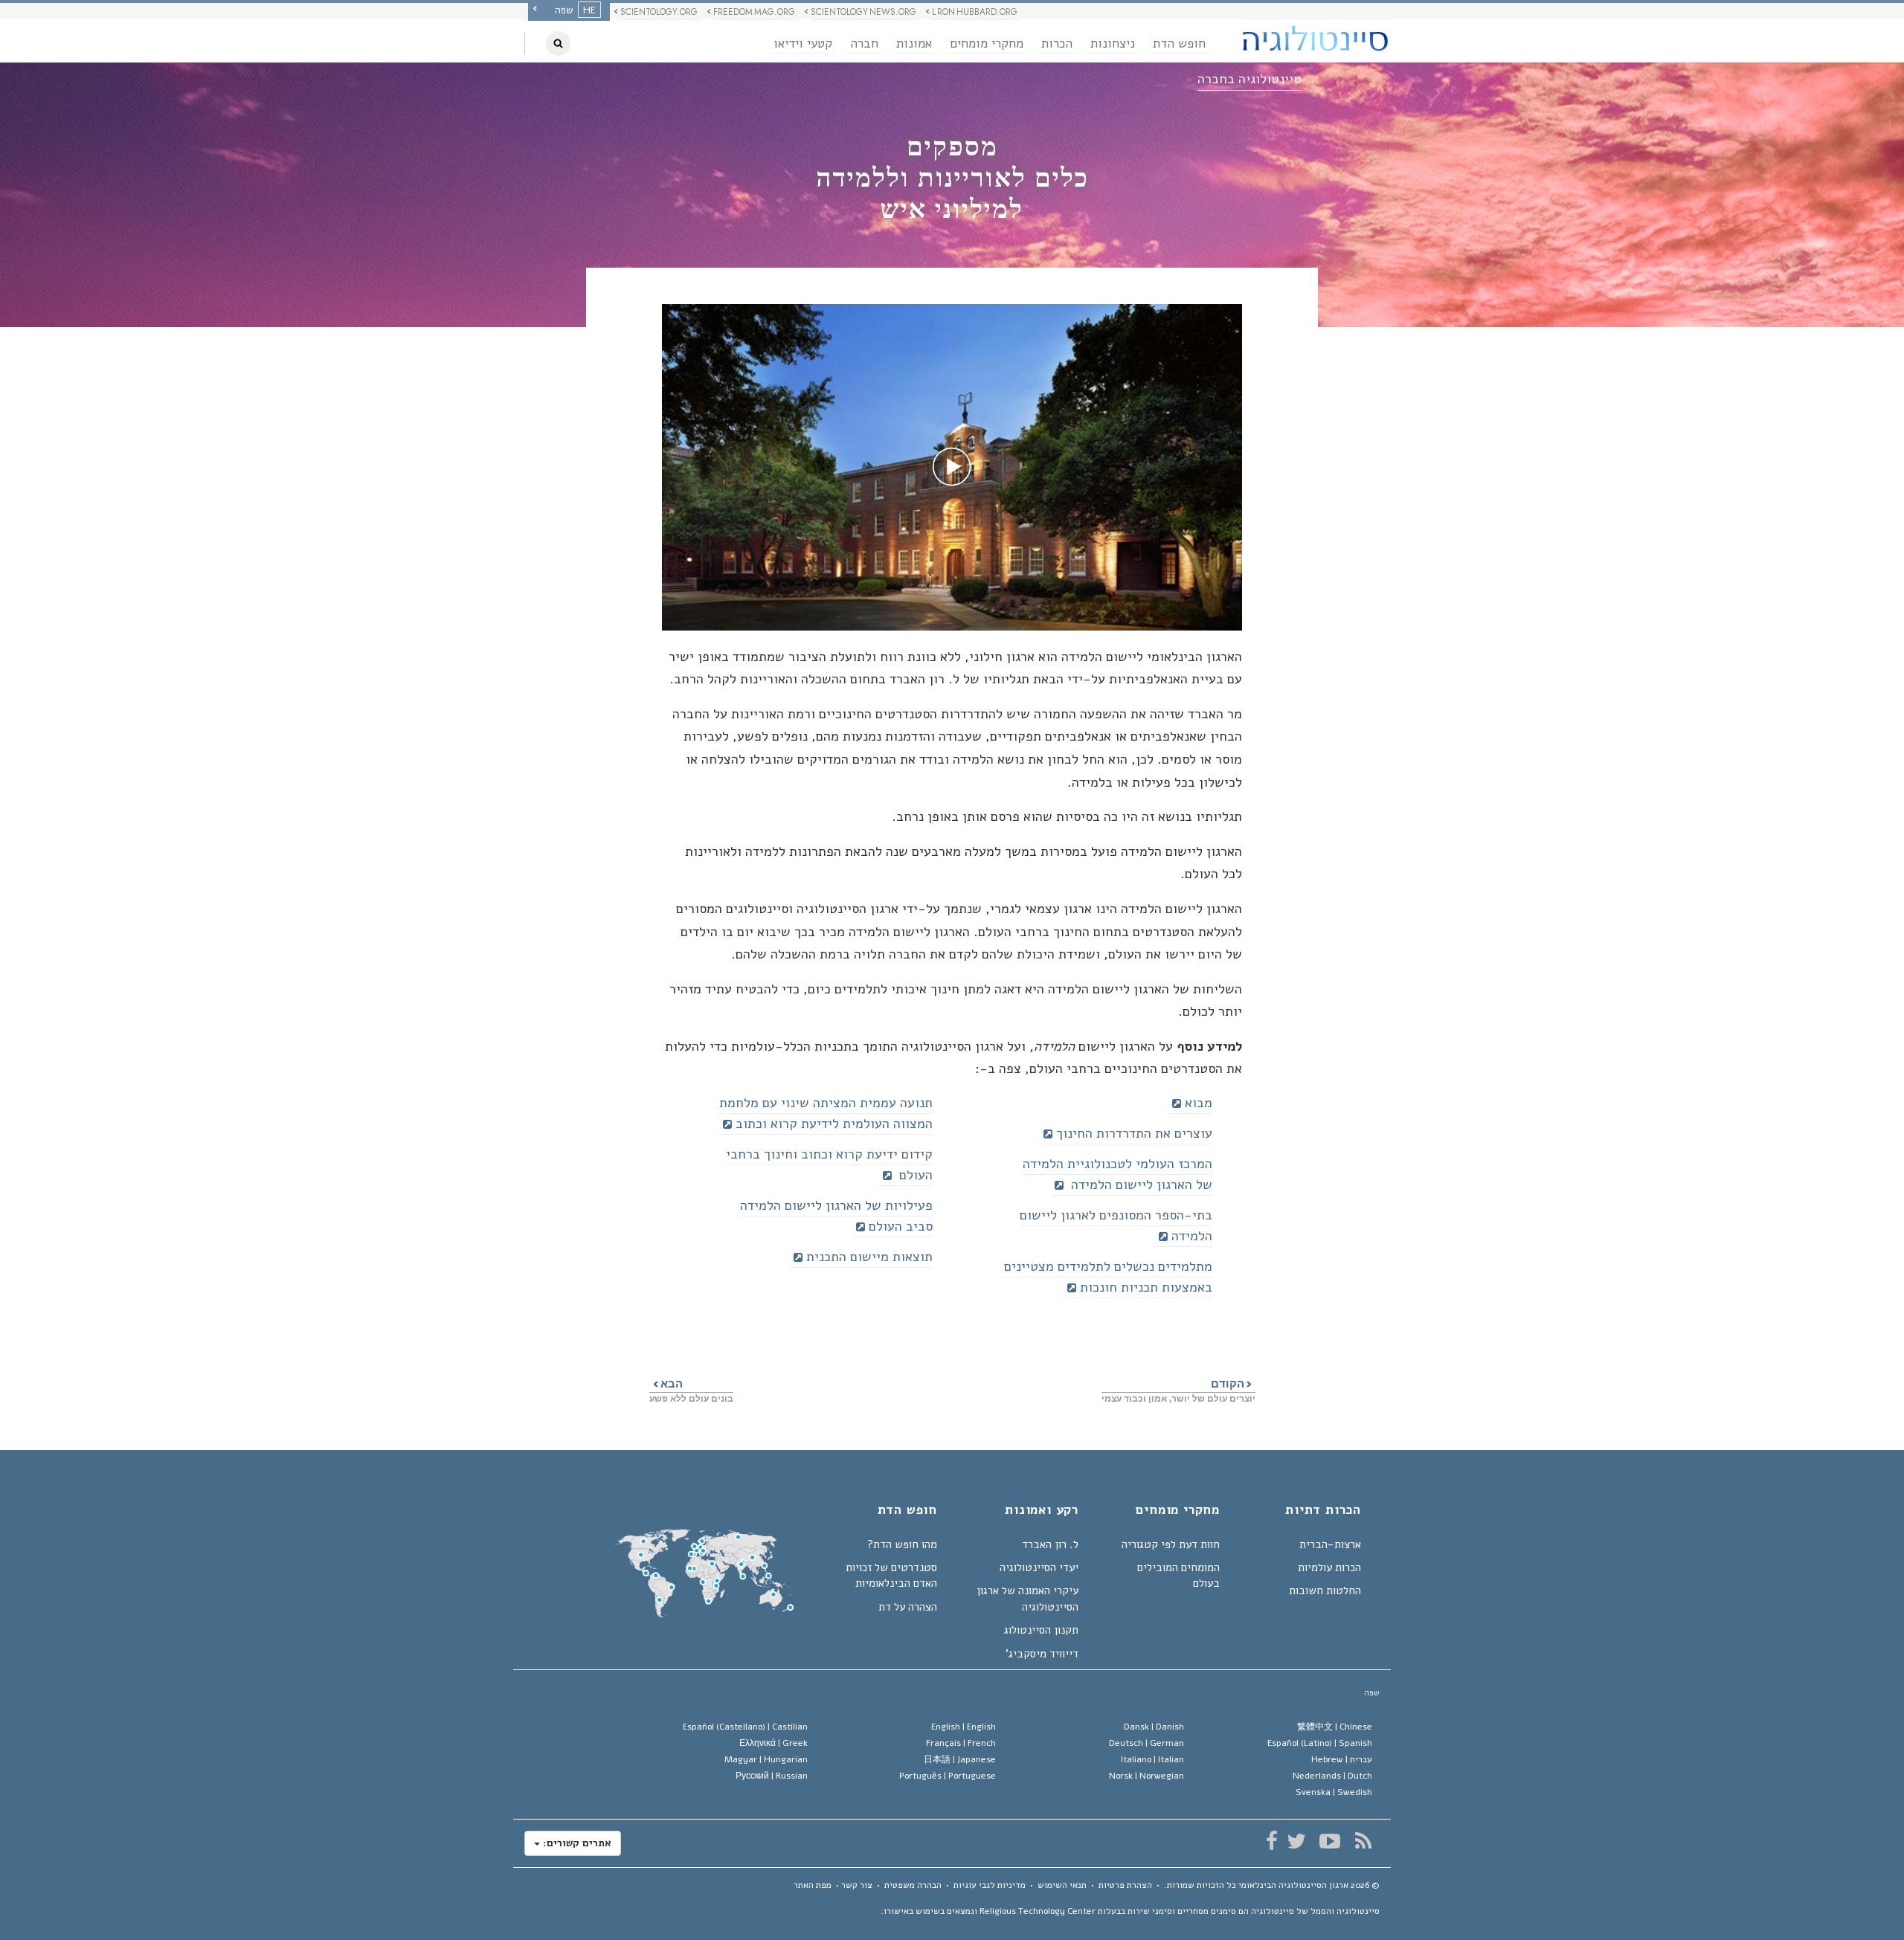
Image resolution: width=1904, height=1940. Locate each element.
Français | (961, 1743)
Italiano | (1152, 1759)
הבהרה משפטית (913, 1885)
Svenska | (1334, 1792)
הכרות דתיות (1323, 1511)
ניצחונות (1113, 43)
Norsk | (1146, 1776)
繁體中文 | (1335, 1727)
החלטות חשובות (1325, 1591)
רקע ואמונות (1042, 1511)
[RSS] (1363, 1841)
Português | (948, 1776)
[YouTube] (1329, 1841)
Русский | (772, 1776)
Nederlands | (1332, 1776)
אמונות (914, 43)
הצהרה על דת (908, 1607)
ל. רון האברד (1050, 1544)
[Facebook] (1271, 1841)
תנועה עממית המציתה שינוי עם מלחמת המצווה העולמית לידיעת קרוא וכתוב (826, 1113)
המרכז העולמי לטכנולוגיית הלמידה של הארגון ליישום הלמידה (1117, 1174)
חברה (864, 43)
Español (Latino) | (1320, 1743)
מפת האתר (813, 1885)
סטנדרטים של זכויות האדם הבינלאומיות (891, 1575)
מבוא (1199, 1103)
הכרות (1057, 43)
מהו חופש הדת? (902, 1544)
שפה (1372, 1693)
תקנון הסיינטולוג (1041, 1630)
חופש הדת (1179, 43)
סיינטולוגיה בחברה (1249, 79)
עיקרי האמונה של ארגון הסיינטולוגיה (1027, 1598)
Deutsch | (1146, 1743)
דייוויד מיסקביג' (1042, 1654)
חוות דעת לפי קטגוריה (1171, 1544)
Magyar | (766, 1759)
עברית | (1342, 1759)
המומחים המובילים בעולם (1178, 1575)
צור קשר (857, 1885)
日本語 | (960, 1759)
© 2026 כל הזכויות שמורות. (1272, 1885)
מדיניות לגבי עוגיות (990, 1885)
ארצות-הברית (1330, 1544)
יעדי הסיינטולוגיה (1039, 1567)
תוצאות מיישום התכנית (869, 1257)
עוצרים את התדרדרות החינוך (1134, 1133)
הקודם (1233, 1383)
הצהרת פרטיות (1125, 1885)
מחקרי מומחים (987, 43)
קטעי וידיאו (803, 43)
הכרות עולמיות (1329, 1567)
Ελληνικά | (773, 1743)
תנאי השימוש (1062, 1885)
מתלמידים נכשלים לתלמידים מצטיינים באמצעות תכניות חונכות (1108, 1277)
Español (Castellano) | (745, 1727)
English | (964, 1727)
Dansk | (1154, 1727)
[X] (1296, 1841)
